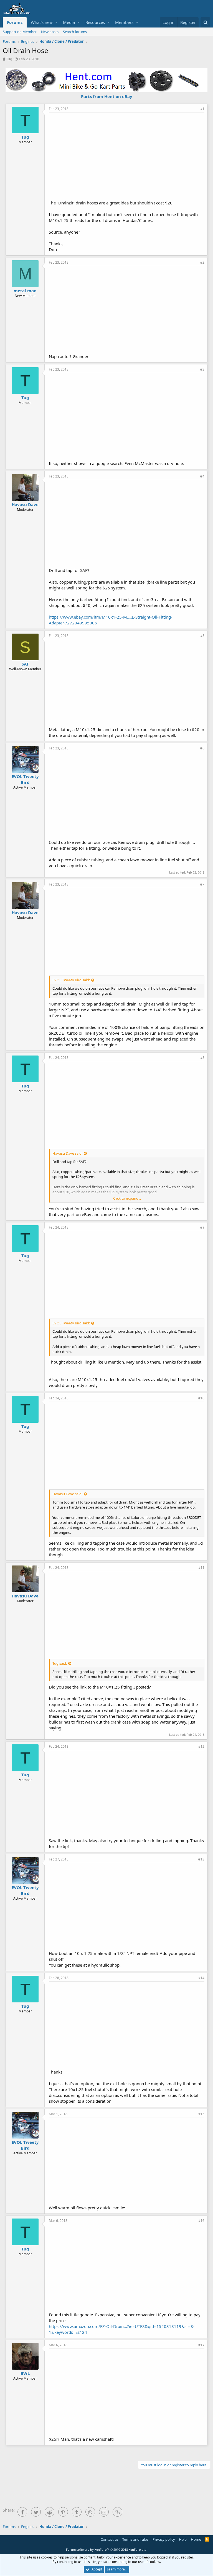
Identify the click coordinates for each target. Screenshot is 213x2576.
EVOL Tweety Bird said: (71, 980)
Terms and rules (135, 2539)
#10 (201, 1398)
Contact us (110, 2539)
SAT (25, 664)
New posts (50, 32)
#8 (202, 1058)
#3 (202, 369)
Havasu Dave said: (67, 1153)
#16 (201, 2221)
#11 (201, 1568)
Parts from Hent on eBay (107, 96)
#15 (201, 2114)
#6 (202, 748)
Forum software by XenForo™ (107, 2549)
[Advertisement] (131, 156)
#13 (201, 1859)
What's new (42, 22)
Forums (15, 22)
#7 (202, 884)
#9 (202, 1227)
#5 (202, 636)
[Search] (205, 22)
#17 (201, 2345)
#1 (202, 109)
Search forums (75, 32)
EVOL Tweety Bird (25, 779)
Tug (9, 59)
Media (69, 22)
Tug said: (60, 1663)
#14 (201, 1978)
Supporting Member (20, 32)
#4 (202, 476)
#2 (202, 262)
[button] (56, 22)
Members (124, 22)
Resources (95, 22)
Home (196, 2539)
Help (183, 2539)
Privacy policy (164, 2539)
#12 (201, 1746)
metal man (25, 291)
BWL (25, 2373)
